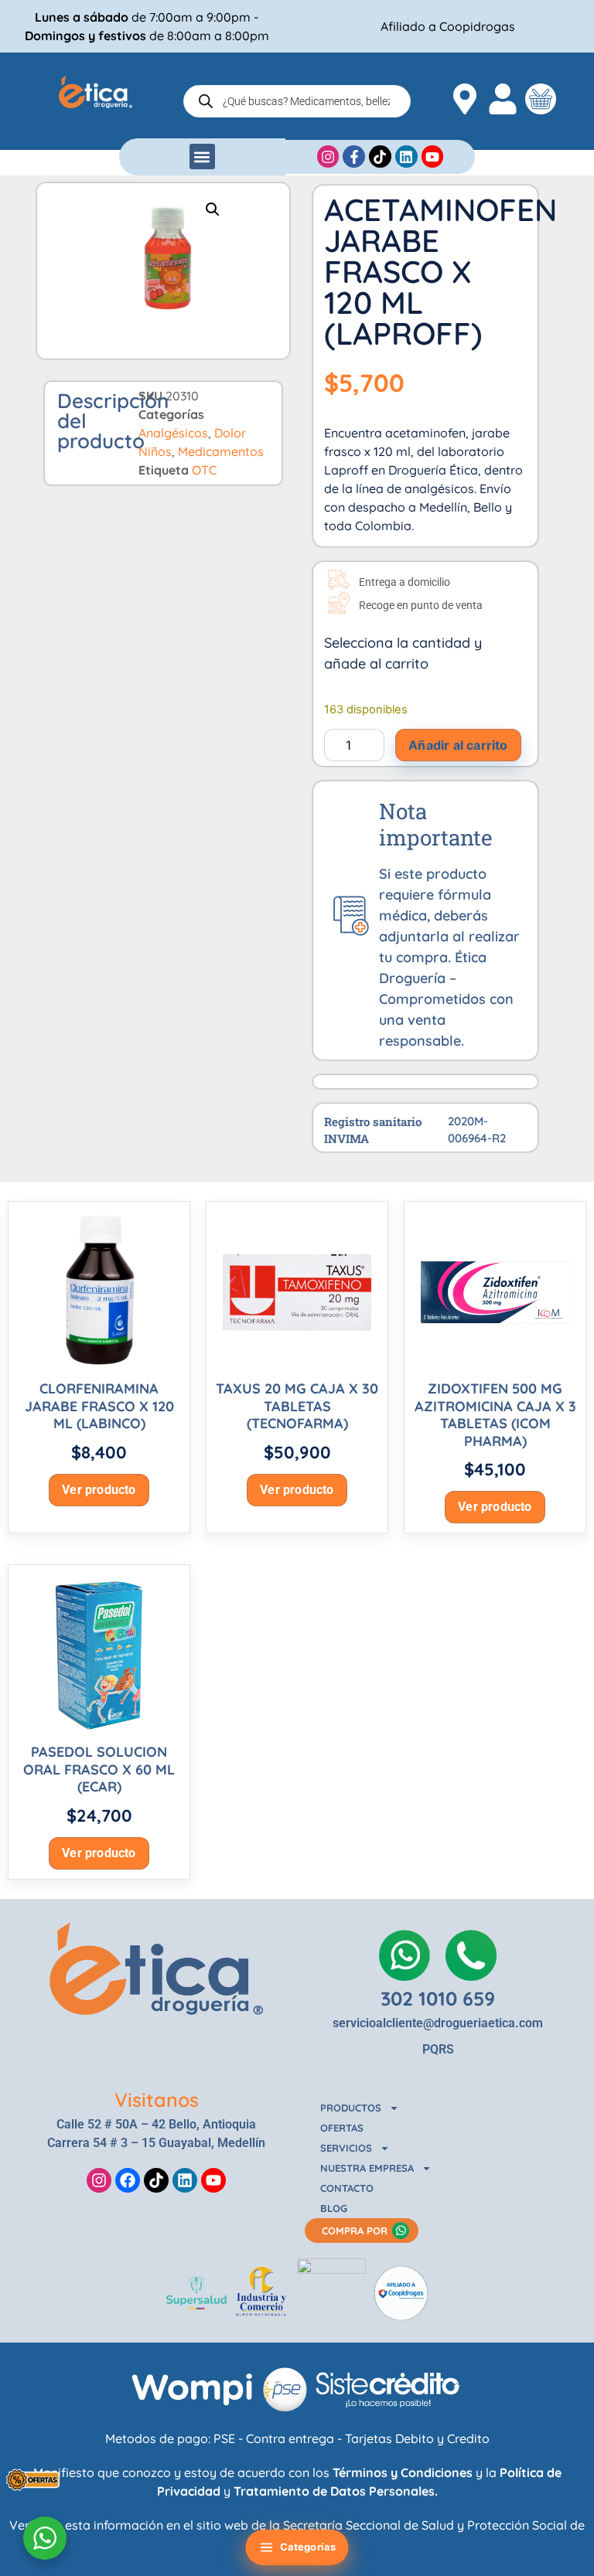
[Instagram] (99, 2180)
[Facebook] (128, 2180)
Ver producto (99, 1490)
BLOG (334, 2208)
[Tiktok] (156, 2180)
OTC (204, 470)
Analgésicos (173, 433)
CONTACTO (347, 2188)
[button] (202, 157)
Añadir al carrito (458, 745)
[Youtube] (213, 2180)
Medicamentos (221, 451)
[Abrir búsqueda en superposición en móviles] (297, 101)
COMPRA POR (355, 2231)
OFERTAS (342, 2128)
